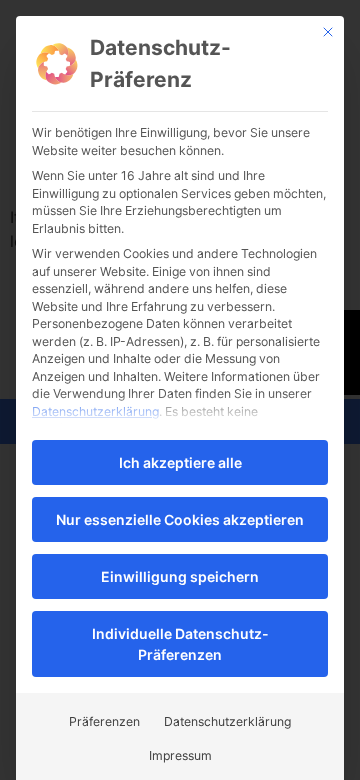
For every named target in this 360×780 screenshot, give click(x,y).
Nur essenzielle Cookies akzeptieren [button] (180, 519)
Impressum (180, 755)
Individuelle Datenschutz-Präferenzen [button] (180, 644)
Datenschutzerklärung (95, 411)
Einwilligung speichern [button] (180, 576)
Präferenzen (104, 721)
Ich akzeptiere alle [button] (180, 462)
